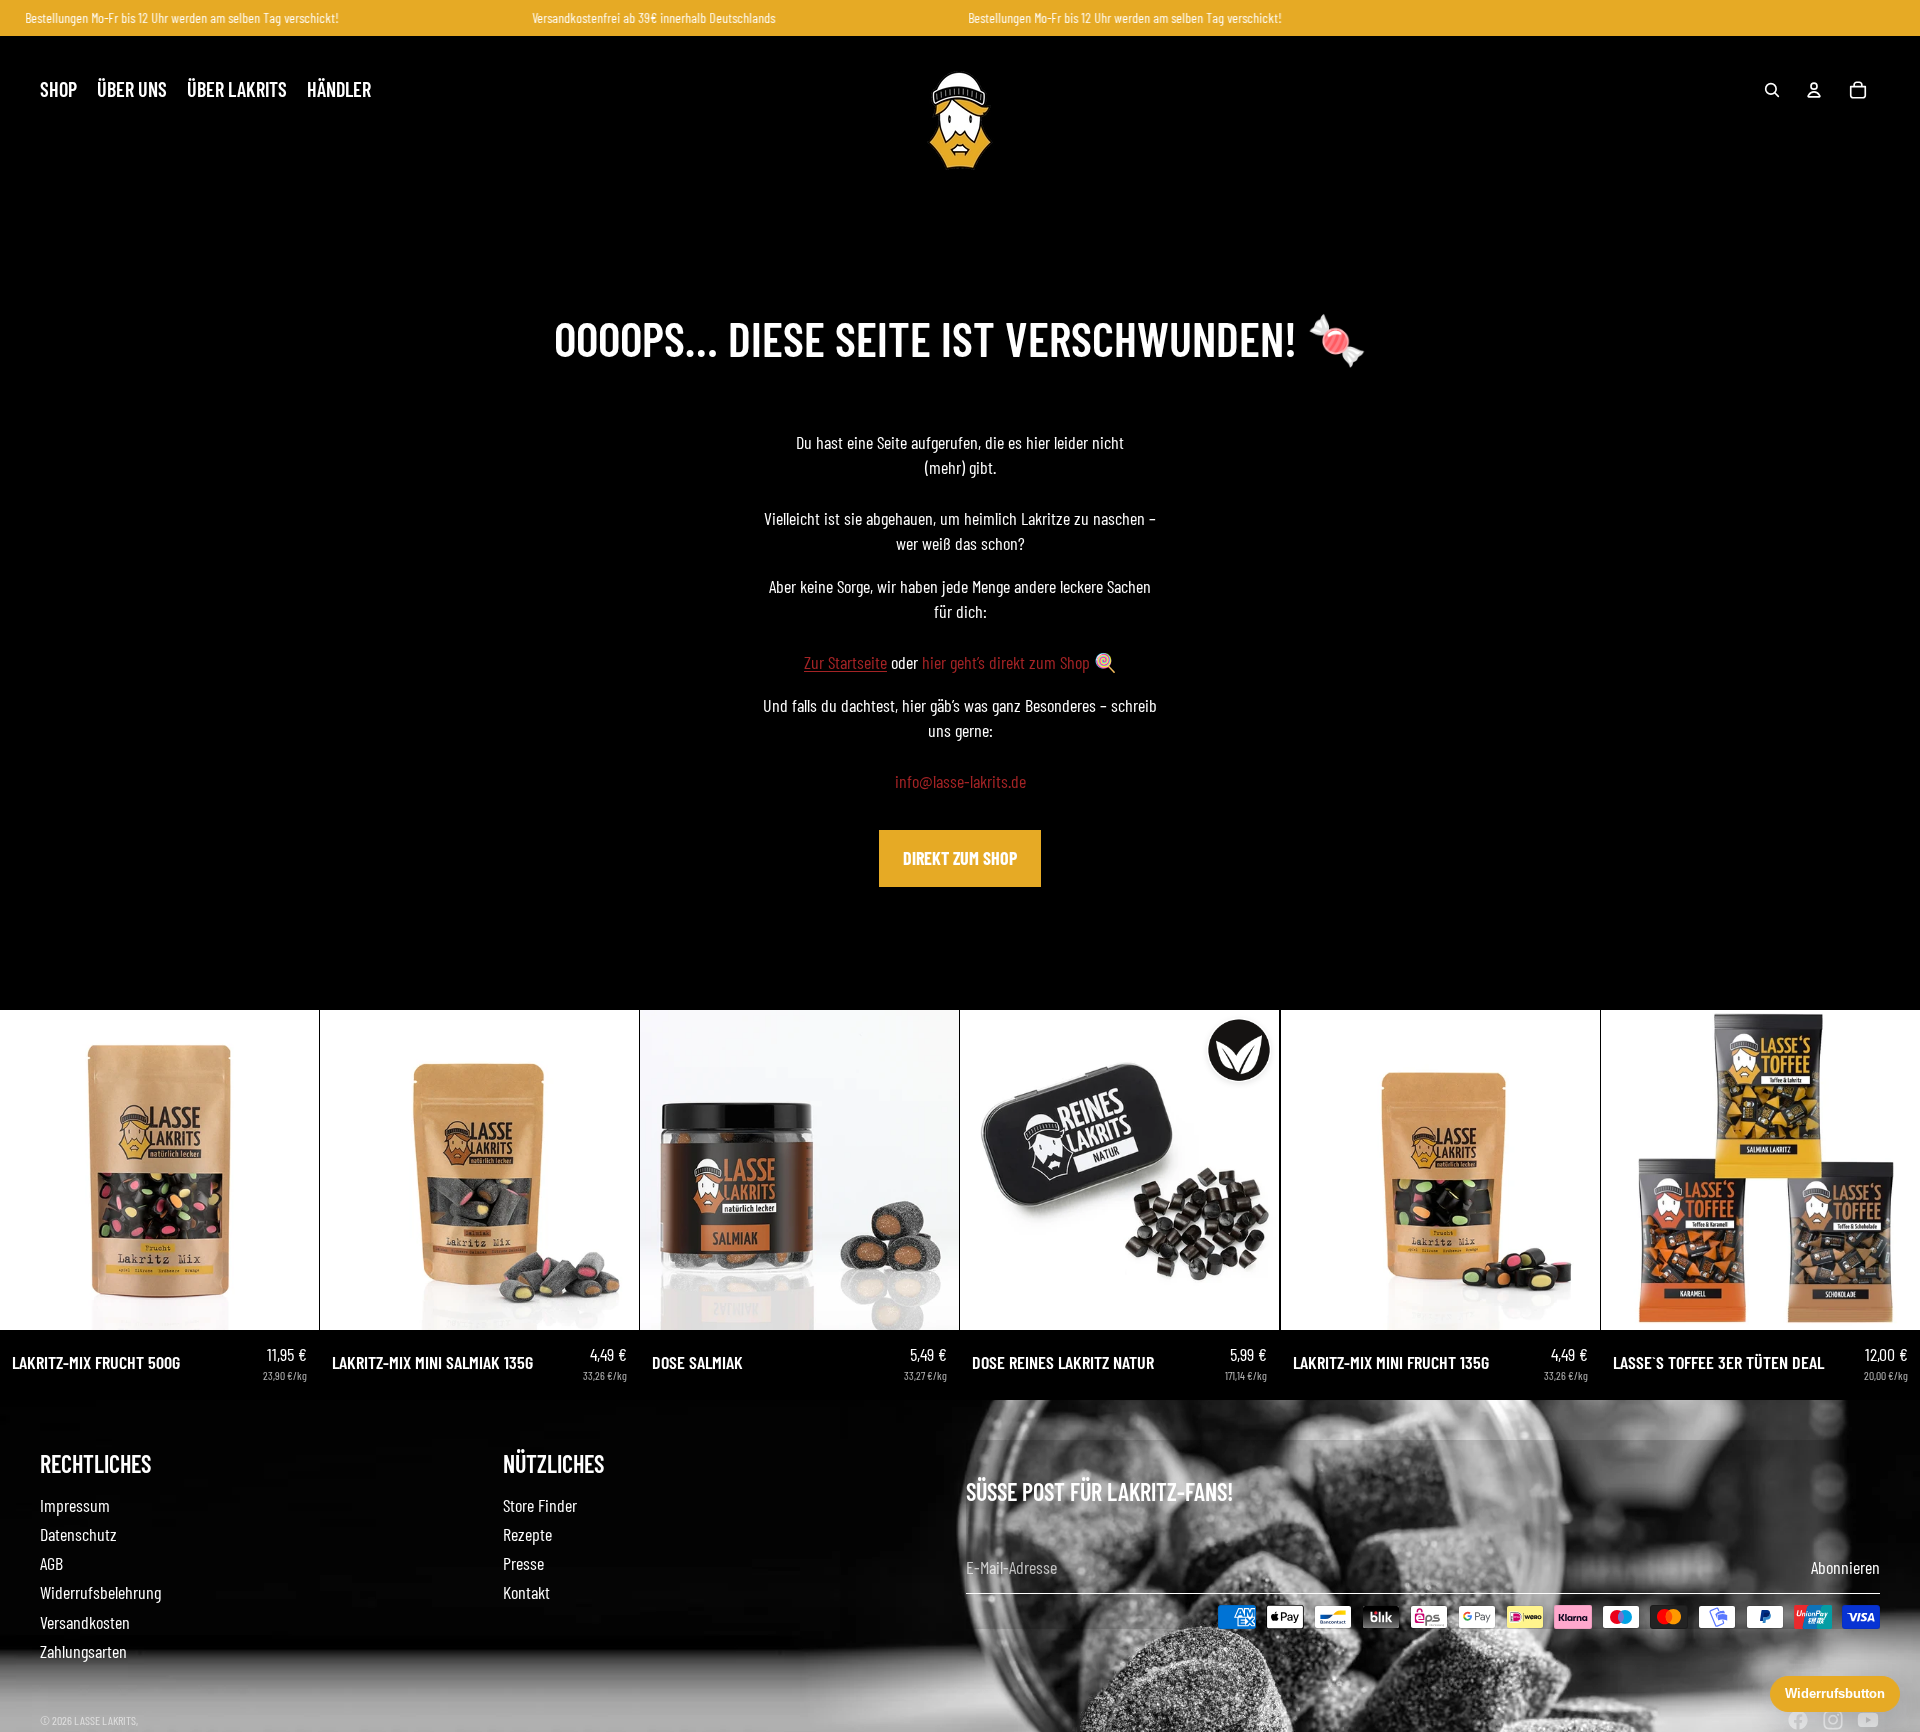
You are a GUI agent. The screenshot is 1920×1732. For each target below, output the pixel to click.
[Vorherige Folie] (30, 1170)
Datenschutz (78, 1534)
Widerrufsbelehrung (100, 1592)
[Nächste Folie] (289, 1170)
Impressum (75, 1505)
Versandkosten (85, 1622)
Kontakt (526, 1592)
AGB (51, 1563)
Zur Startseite (845, 662)
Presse (523, 1563)
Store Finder (540, 1505)
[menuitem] (58, 90)
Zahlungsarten (83, 1651)
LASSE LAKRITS (105, 1720)
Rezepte (527, 1534)
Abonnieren (1845, 1567)
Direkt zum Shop (960, 858)
